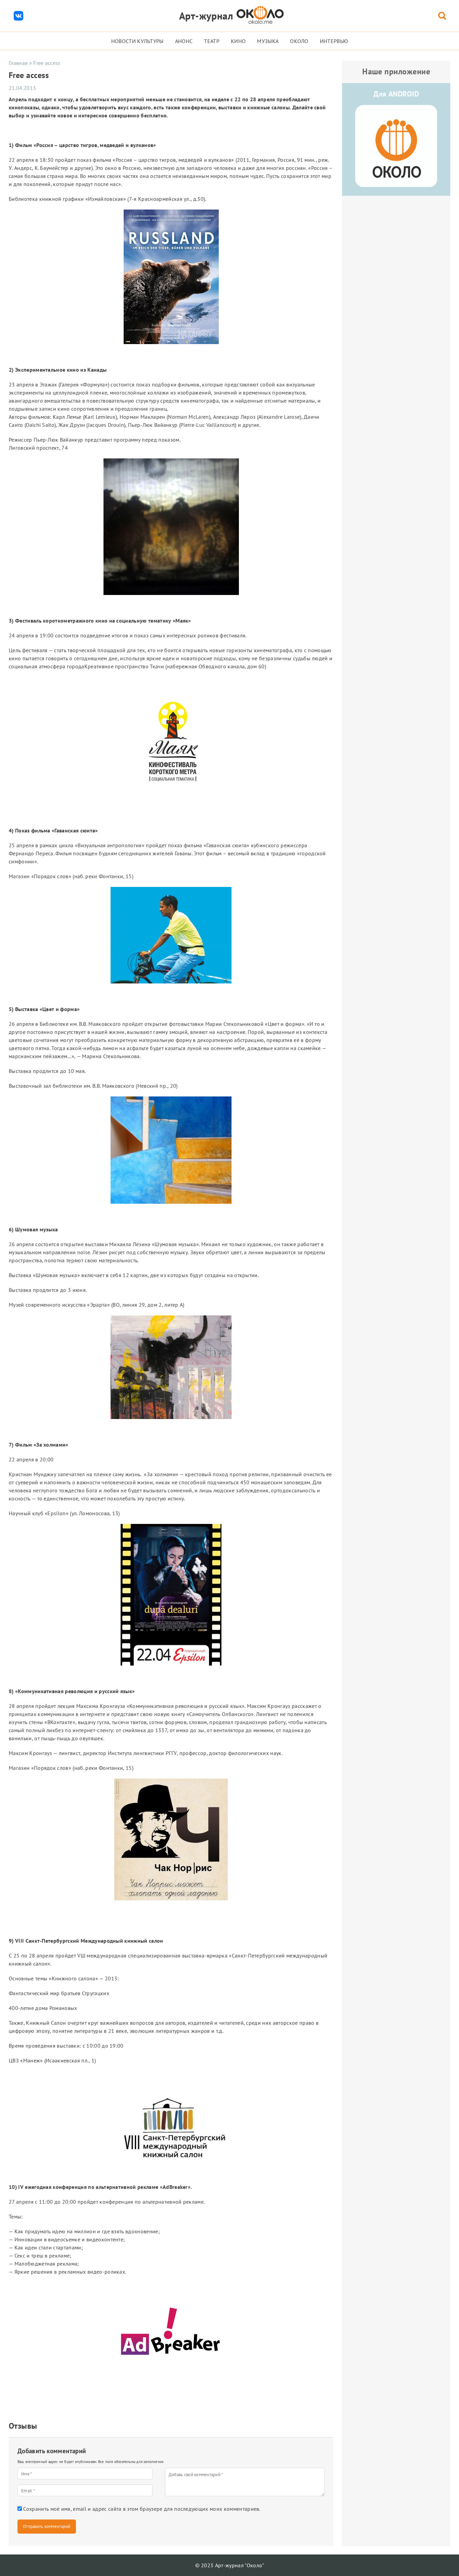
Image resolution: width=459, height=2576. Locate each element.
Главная (18, 63)
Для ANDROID (396, 94)
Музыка (268, 41)
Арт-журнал (206, 16)
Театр (212, 41)
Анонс (184, 41)
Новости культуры (137, 41)
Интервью (334, 41)
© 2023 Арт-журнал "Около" (230, 2565)
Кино (238, 41)
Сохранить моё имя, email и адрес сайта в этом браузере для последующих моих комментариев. (142, 2509)
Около (299, 41)
